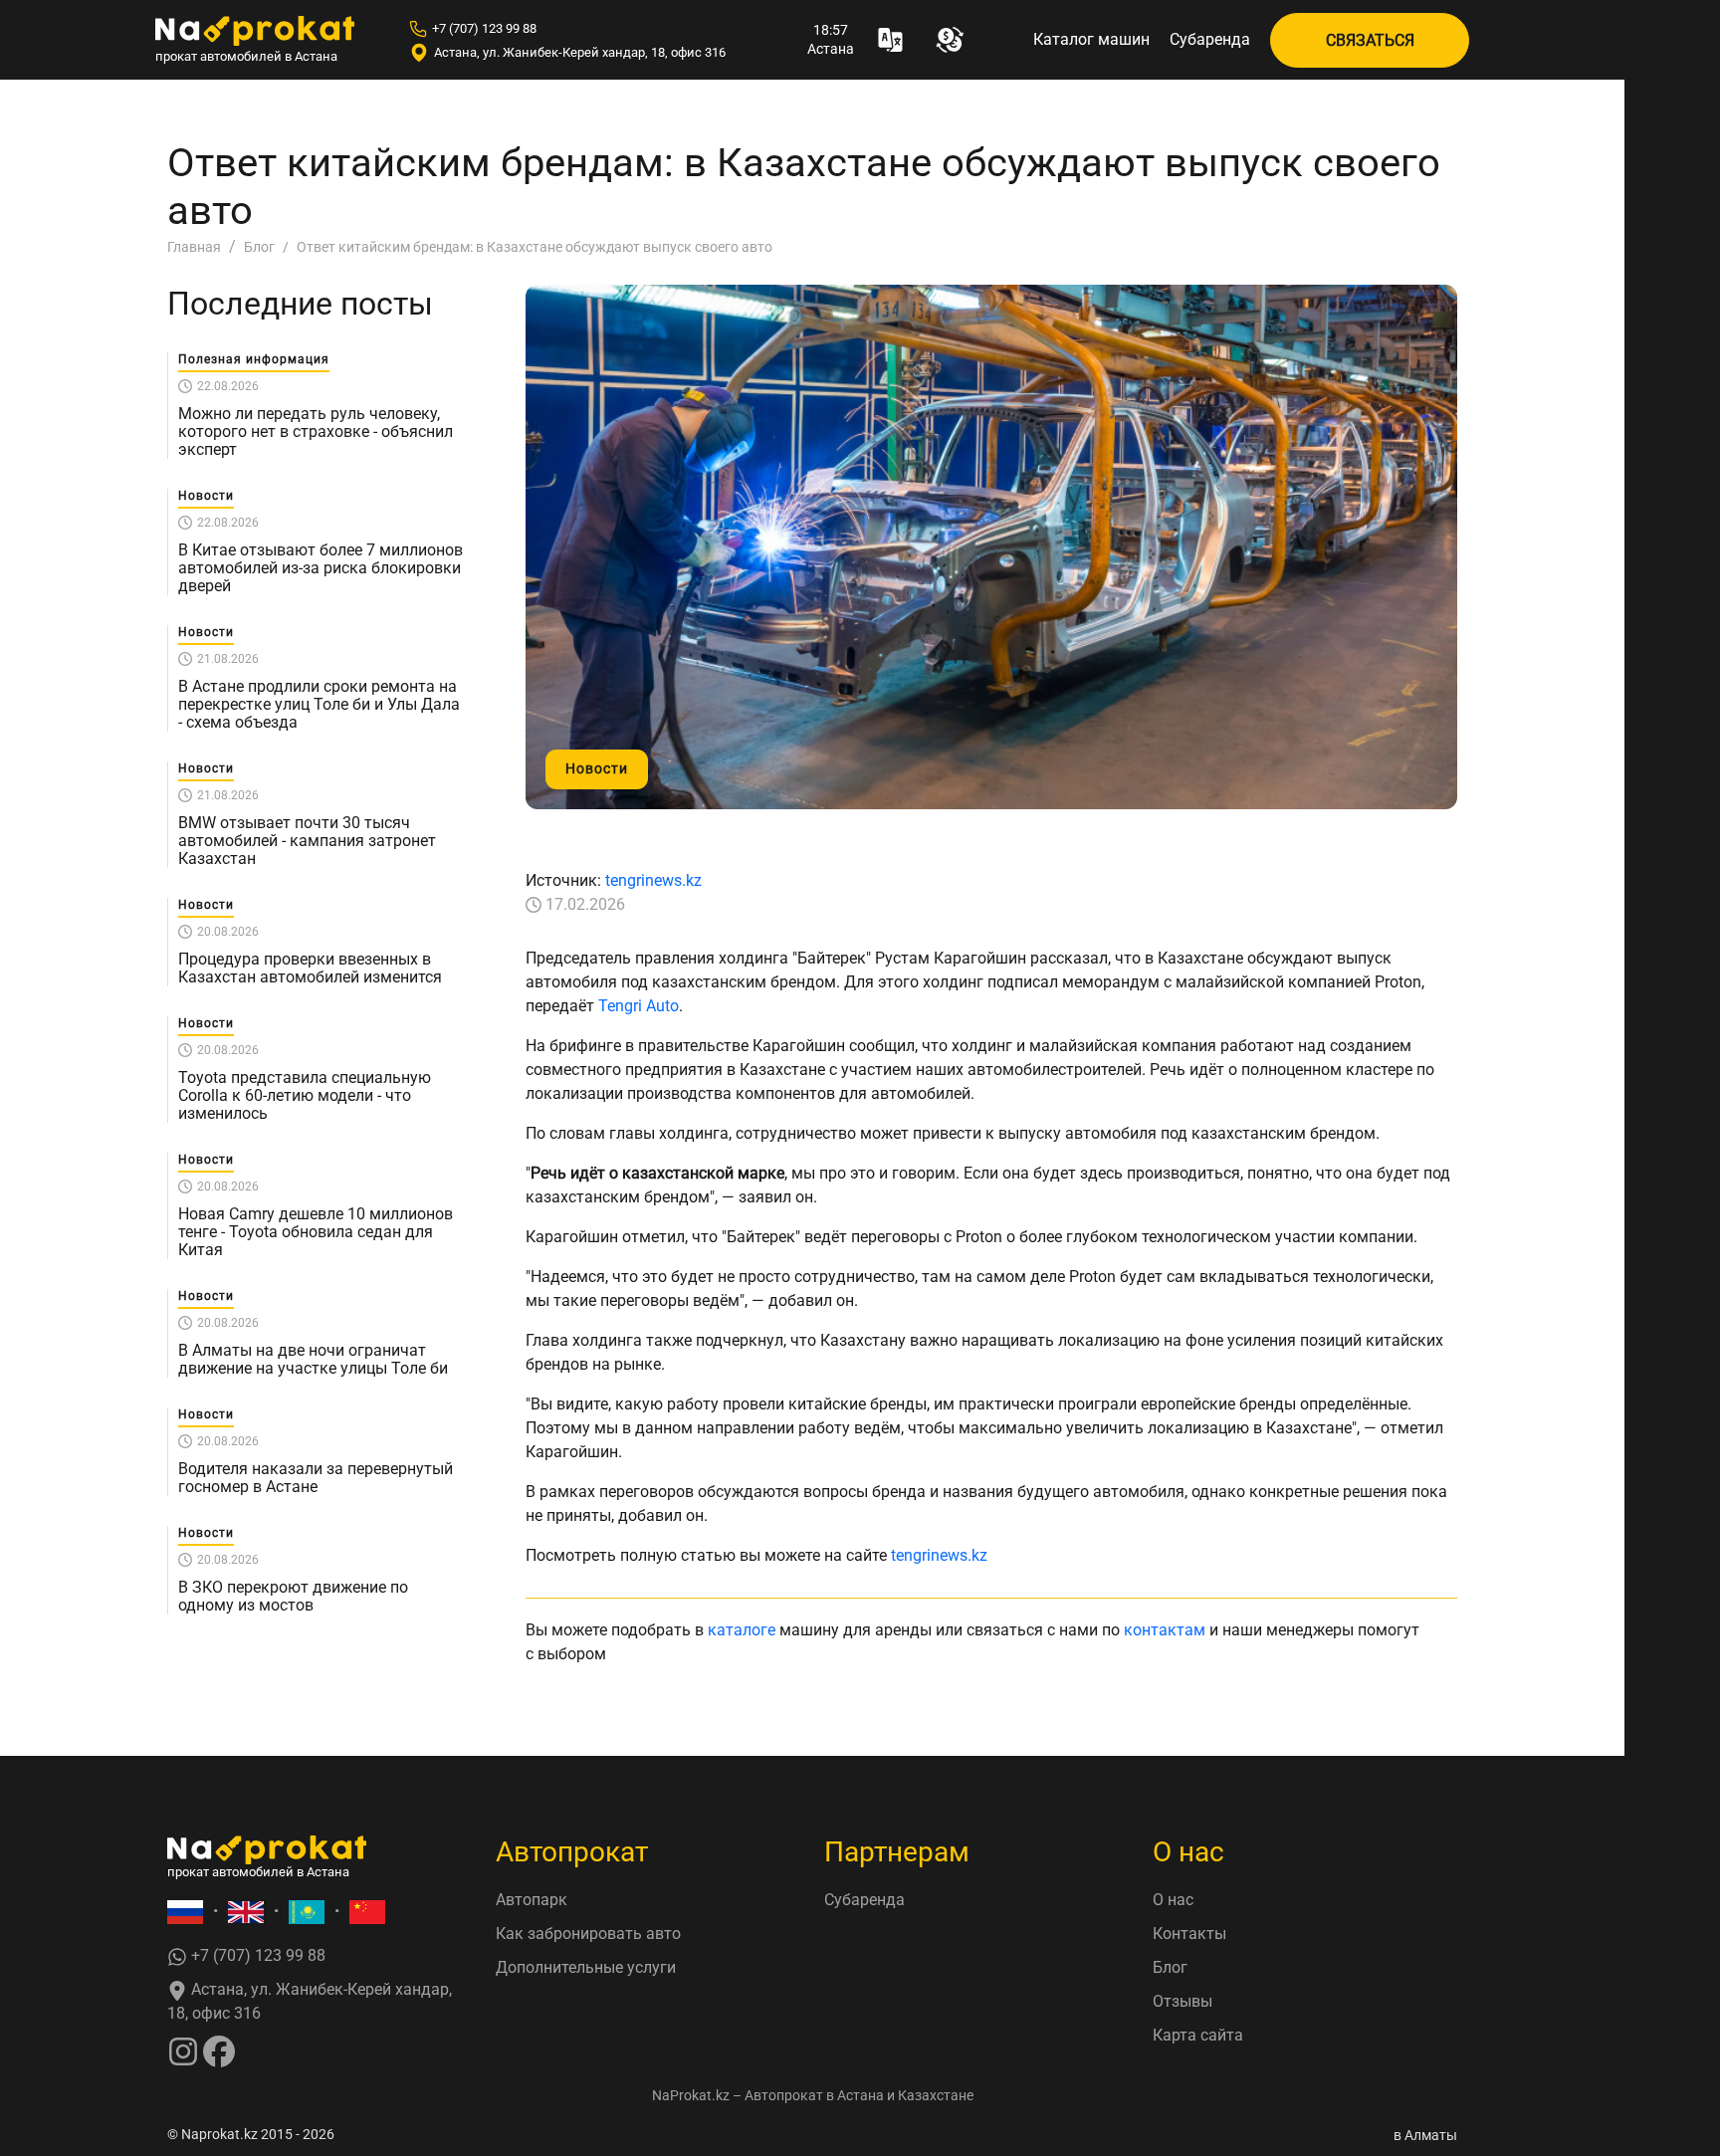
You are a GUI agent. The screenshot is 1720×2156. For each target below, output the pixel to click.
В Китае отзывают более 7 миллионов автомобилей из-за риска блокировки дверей (321, 568)
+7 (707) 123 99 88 (484, 28)
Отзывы (1182, 2001)
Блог (1170, 1967)
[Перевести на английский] (246, 1912)
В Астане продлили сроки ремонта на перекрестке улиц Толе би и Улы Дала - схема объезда (319, 705)
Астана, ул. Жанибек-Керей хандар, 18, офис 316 (580, 52)
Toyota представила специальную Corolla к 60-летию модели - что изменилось (305, 1096)
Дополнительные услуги (586, 1967)
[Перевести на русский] (185, 1912)
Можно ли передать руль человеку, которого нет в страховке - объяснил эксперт (316, 432)
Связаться (1370, 40)
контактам (1165, 1630)
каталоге (742, 1630)
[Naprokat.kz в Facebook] (219, 2050)
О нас (1173, 1900)
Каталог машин (1091, 39)
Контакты (1189, 1934)
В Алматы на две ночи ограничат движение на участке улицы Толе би (313, 1360)
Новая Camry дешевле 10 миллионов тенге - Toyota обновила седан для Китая (316, 1232)
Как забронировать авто (588, 1934)
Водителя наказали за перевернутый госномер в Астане (316, 1478)
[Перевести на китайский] (367, 1912)
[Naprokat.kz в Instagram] (183, 2050)
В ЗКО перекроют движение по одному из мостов (293, 1597)
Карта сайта (1198, 2035)
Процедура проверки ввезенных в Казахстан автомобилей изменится (310, 969)
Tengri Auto (639, 1006)
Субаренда (1210, 39)
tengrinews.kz (653, 880)
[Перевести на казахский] (307, 1912)
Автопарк (532, 1900)
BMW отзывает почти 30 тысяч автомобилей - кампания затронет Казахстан (307, 841)
